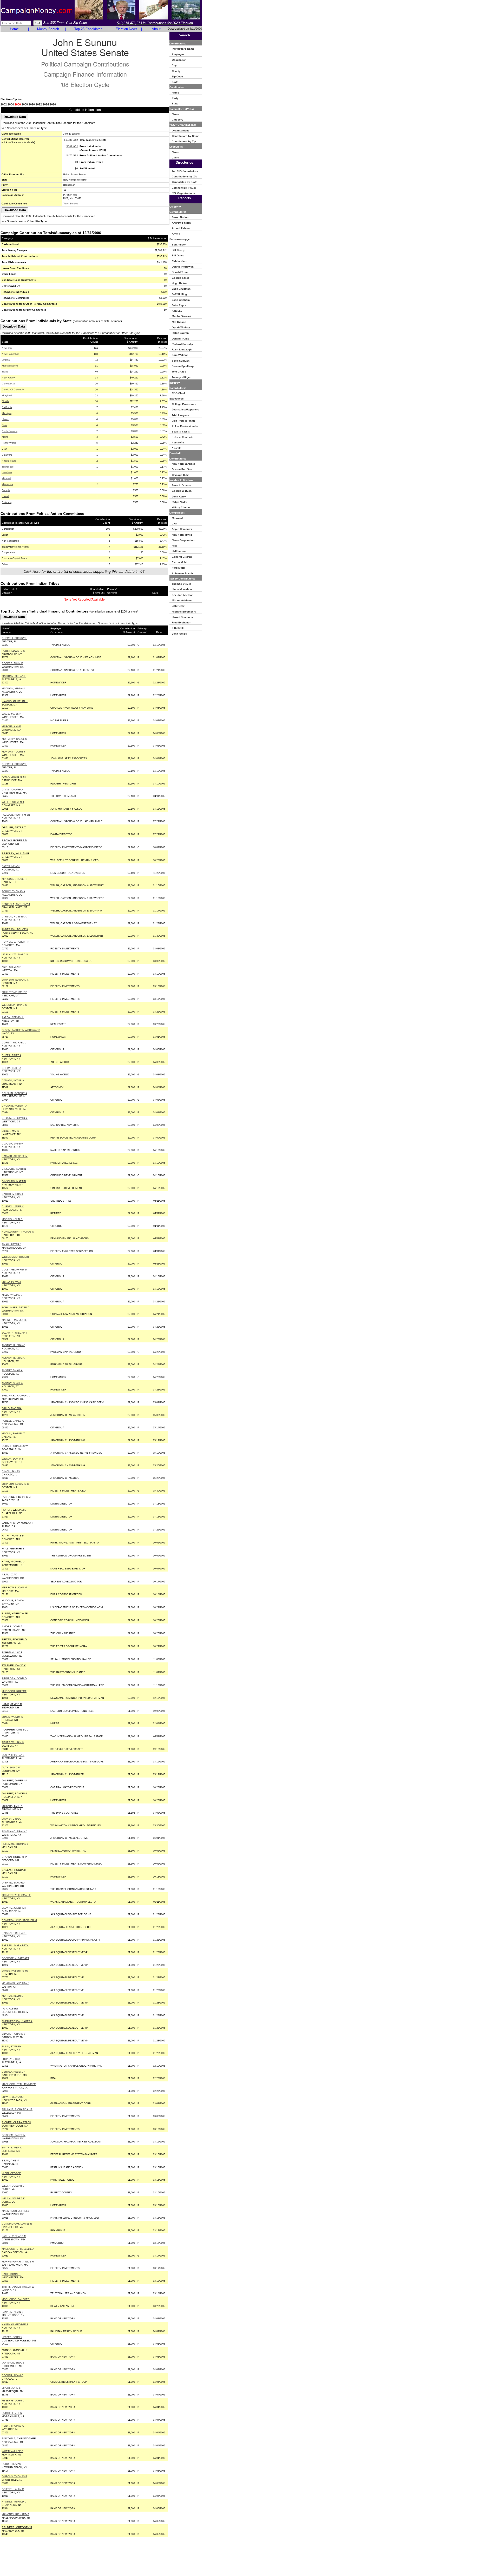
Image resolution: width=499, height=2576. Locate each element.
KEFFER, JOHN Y (12, 2337)
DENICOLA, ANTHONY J (16, 904)
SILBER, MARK (10, 1131)
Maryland (7, 396)
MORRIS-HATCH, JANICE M (18, 2262)
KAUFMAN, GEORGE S (15, 2325)
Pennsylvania (9, 443)
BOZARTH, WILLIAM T (15, 1333)
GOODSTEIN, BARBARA (16, 1958)
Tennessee (8, 467)
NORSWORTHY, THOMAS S (18, 1232)
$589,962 (72, 146)
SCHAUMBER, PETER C (16, 1308)
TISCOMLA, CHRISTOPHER (19, 2438)
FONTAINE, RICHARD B (16, 1497)
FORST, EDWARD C (13, 651)
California (7, 407)
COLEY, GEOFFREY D (14, 1270)
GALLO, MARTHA (12, 1408)
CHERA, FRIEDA (11, 1055)
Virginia (6, 360)
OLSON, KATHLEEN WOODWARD (21, 1030)
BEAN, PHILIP (11, 2161)
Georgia (6, 490)
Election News (126, 29)
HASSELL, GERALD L (14, 2502)
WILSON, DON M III (13, 1459)
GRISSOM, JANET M (14, 2135)
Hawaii (5, 496)
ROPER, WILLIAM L (14, 1510)
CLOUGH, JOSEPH (13, 1144)
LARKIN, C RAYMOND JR (17, 1523)
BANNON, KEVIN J (12, 2312)
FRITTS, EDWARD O (14, 1639)
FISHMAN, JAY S (12, 1652)
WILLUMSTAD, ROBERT (16, 1257)
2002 (4, 104)
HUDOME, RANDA (13, 1600)
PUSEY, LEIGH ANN (13, 1755)
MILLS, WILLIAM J (12, 1295)
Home (14, 29)
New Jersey (8, 378)
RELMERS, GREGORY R (17, 2527)
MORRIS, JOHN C (12, 1219)
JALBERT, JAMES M (14, 1780)
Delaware (7, 455)
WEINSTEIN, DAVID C (14, 1005)
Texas (5, 372)
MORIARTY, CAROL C (14, 739)
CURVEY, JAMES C (13, 1207)
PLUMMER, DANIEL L (15, 1730)
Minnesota (7, 484)
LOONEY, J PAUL (11, 1819)
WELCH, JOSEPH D (13, 2186)
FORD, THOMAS (11, 2464)
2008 (25, 104)
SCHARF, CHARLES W (15, 1446)
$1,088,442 (71, 140)
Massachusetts (10, 366)
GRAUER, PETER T (14, 827)
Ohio (4, 425)
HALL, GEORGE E (13, 1549)
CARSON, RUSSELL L (14, 917)
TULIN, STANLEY (12, 2047)
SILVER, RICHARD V (14, 2034)
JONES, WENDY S (12, 1717)
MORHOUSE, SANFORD (16, 2299)
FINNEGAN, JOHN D (14, 1678)
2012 (39, 104)
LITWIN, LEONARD (13, 2097)
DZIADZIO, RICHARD (14, 1933)
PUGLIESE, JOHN (12, 2413)
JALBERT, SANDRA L (15, 1793)
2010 (32, 104)
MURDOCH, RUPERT (14, 1691)
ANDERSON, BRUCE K (15, 929)
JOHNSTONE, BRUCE (14, 992)
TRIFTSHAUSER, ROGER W (18, 2287)
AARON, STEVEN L (13, 1017)
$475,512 (72, 155)
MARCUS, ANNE (11, 727)
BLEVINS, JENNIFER (14, 1908)
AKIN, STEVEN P (11, 967)
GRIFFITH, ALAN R (13, 2489)
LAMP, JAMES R (12, 1704)
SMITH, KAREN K (12, 2148)
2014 (46, 104)
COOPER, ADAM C (13, 2375)
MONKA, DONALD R (14, 2350)
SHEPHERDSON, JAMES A (17, 2021)
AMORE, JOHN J (12, 1626)
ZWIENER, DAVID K (14, 1665)
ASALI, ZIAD (9, 1575)
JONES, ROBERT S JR (15, 1971)
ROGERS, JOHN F (12, 663)
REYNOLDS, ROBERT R (16, 942)
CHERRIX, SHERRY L (14, 638)
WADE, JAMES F (11, 714)
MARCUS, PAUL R (12, 1806)
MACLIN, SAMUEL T (13, 1434)
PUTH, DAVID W (11, 1768)
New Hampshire (11, 354)
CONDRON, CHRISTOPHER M (19, 1920)
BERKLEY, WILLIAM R (15, 853)
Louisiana (7, 472)
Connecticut (8, 384)
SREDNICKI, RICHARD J (16, 1396)
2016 (53, 104)
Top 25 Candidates (88, 29)
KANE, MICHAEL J (13, 1562)
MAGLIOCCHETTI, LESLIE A (18, 2249)
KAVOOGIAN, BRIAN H (15, 701)
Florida (5, 401)
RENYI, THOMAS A (13, 2426)
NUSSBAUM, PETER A (15, 1119)
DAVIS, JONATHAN (13, 790)
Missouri (6, 478)
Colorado (7, 502)
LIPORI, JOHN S (11, 2388)
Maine (5, 437)
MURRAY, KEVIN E (12, 1996)
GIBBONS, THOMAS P (14, 2477)
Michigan (7, 413)
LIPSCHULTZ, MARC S (15, 955)
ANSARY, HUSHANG (14, 1345)
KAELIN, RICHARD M (14, 2236)
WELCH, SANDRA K (13, 2199)
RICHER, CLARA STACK (17, 2122)
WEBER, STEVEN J (13, 802)
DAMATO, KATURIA (13, 1081)
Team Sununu (71, 204)
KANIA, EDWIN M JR (14, 777)
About (156, 29)
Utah (4, 449)
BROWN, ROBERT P (14, 840)
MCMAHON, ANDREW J (16, 1983)
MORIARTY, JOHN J (13, 752)
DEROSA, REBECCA (14, 2072)
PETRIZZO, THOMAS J (15, 1844)
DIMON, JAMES (11, 1472)
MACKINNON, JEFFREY (16, 2211)
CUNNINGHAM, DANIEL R (17, 2224)
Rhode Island (9, 461)
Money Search (48, 29)
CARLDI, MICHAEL (13, 1194)
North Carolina (10, 431)
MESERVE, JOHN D (13, 2401)
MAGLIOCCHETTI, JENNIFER (19, 2084)
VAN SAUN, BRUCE (13, 2363)
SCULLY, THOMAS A (13, 891)
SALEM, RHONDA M (14, 1870)
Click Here (32, 571)
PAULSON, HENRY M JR (16, 815)
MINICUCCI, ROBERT (14, 879)
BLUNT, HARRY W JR (15, 1613)
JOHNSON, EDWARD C (15, 980)
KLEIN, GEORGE (11, 2173)
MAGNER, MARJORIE (14, 1320)
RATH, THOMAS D (13, 1536)
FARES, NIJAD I (11, 866)
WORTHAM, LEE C (13, 2451)
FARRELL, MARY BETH (15, 1946)
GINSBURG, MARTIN (14, 1169)
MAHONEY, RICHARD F (15, 2514)
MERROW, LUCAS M (14, 1587)
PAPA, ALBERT (10, 2009)
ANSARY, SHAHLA (12, 1370)
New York (7, 348)
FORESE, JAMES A (13, 1421)
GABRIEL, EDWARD (13, 1883)
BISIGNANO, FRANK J (15, 1832)
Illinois (5, 419)
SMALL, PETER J (12, 1244)
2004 (11, 104)
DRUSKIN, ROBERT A (14, 1093)
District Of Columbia (13, 390)
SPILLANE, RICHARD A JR (17, 2109)
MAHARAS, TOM (11, 1282)
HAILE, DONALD (11, 2274)
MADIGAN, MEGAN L (14, 676)
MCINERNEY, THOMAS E (16, 1895)
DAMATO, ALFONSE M (15, 1156)
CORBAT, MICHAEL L (14, 1043)
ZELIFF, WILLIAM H (13, 1742)
